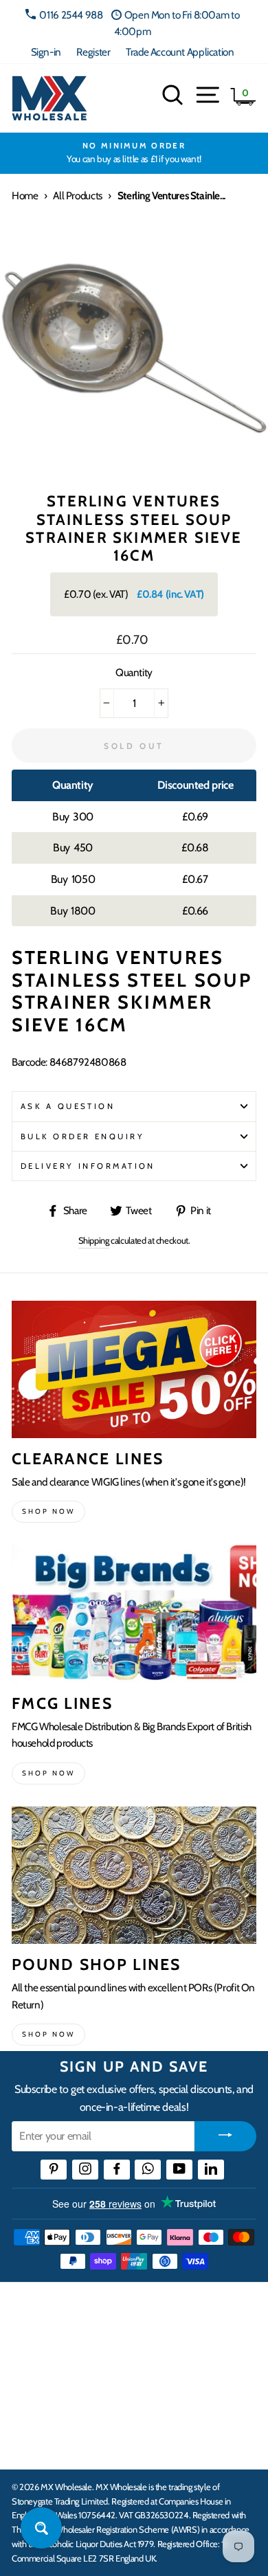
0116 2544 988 (71, 15)
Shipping (94, 1240)
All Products (77, 195)
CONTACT (37, 2444)
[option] (134, 153)
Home (25, 195)
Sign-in (46, 52)
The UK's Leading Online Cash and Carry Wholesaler (117, 2310)
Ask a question (68, 1106)
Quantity (134, 672)
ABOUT (30, 2401)
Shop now (48, 1511)
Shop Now (48, 2034)
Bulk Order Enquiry (82, 1136)
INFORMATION (50, 2359)
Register (93, 52)
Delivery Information (88, 1166)
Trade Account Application (180, 52)
